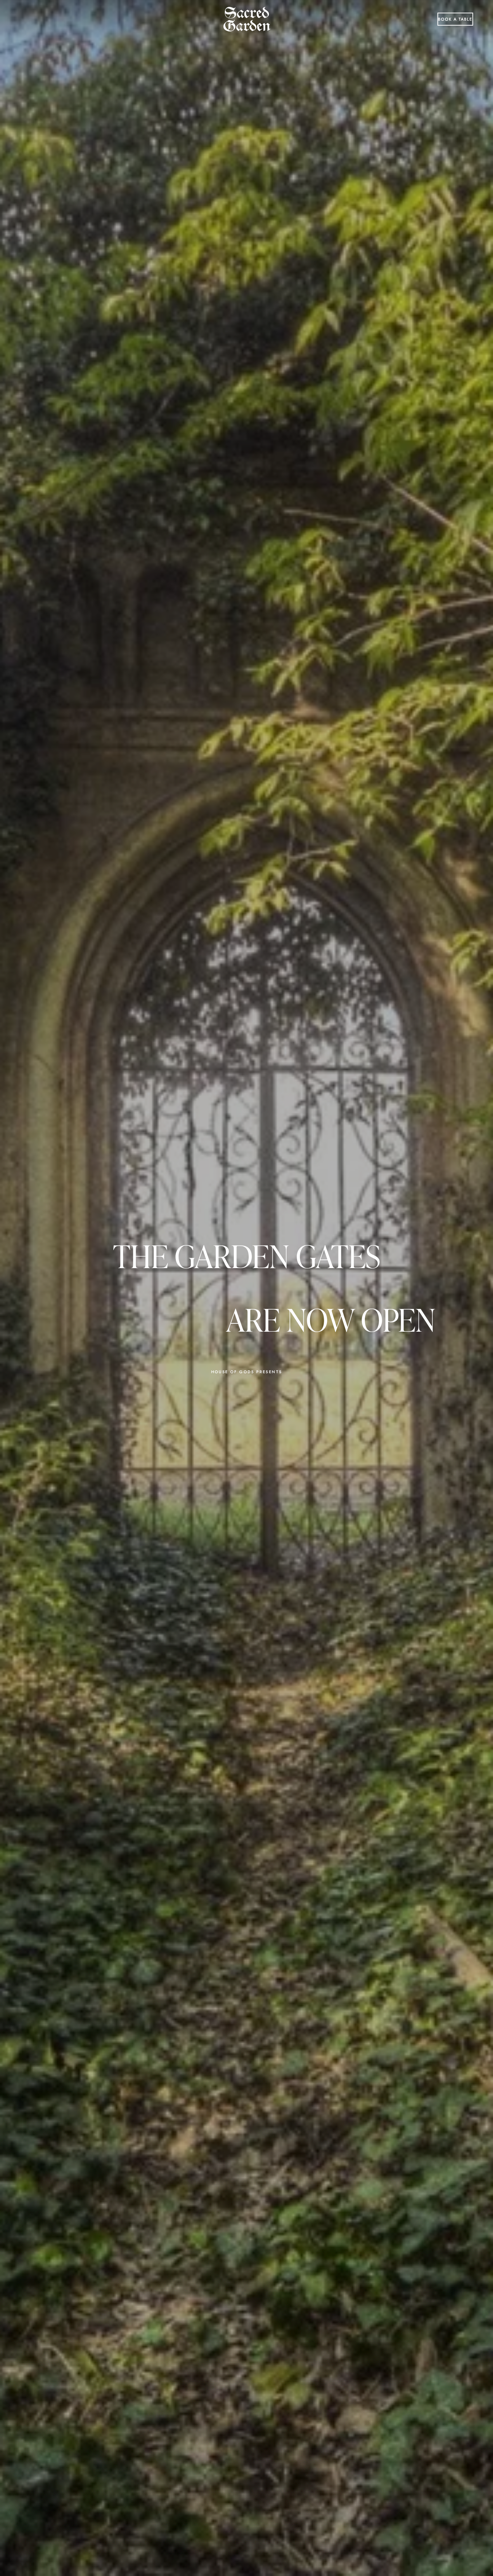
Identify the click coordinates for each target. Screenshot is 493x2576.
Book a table (455, 19)
